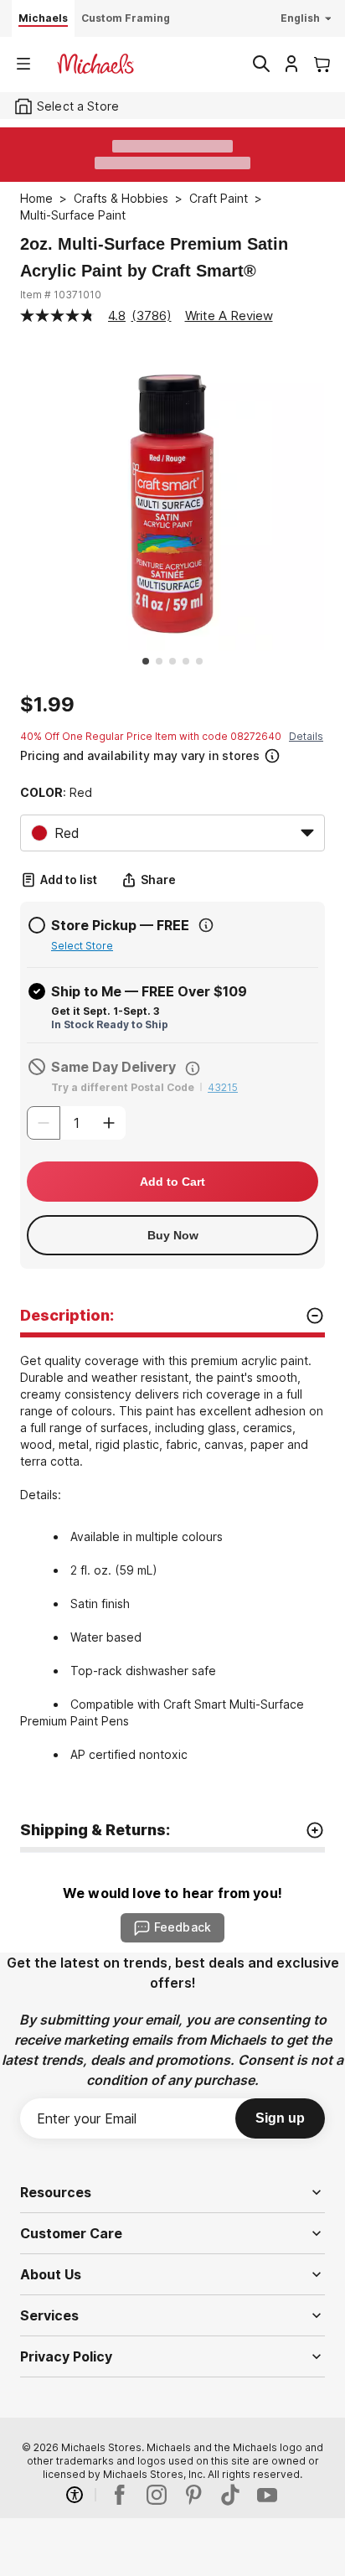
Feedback (183, 1927)
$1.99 (47, 705)
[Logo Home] (95, 64)
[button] (171, 754)
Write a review (229, 316)
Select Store (82, 946)
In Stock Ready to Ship (110, 1024)
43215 (223, 1087)
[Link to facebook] (120, 2495)
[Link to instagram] (157, 2495)
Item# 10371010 (61, 295)
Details (306, 736)
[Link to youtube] (267, 2495)
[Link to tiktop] (230, 2495)
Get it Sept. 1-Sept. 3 (105, 1011)
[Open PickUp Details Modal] (206, 925)
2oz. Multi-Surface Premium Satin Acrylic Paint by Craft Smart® (154, 257)
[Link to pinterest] (193, 2495)
